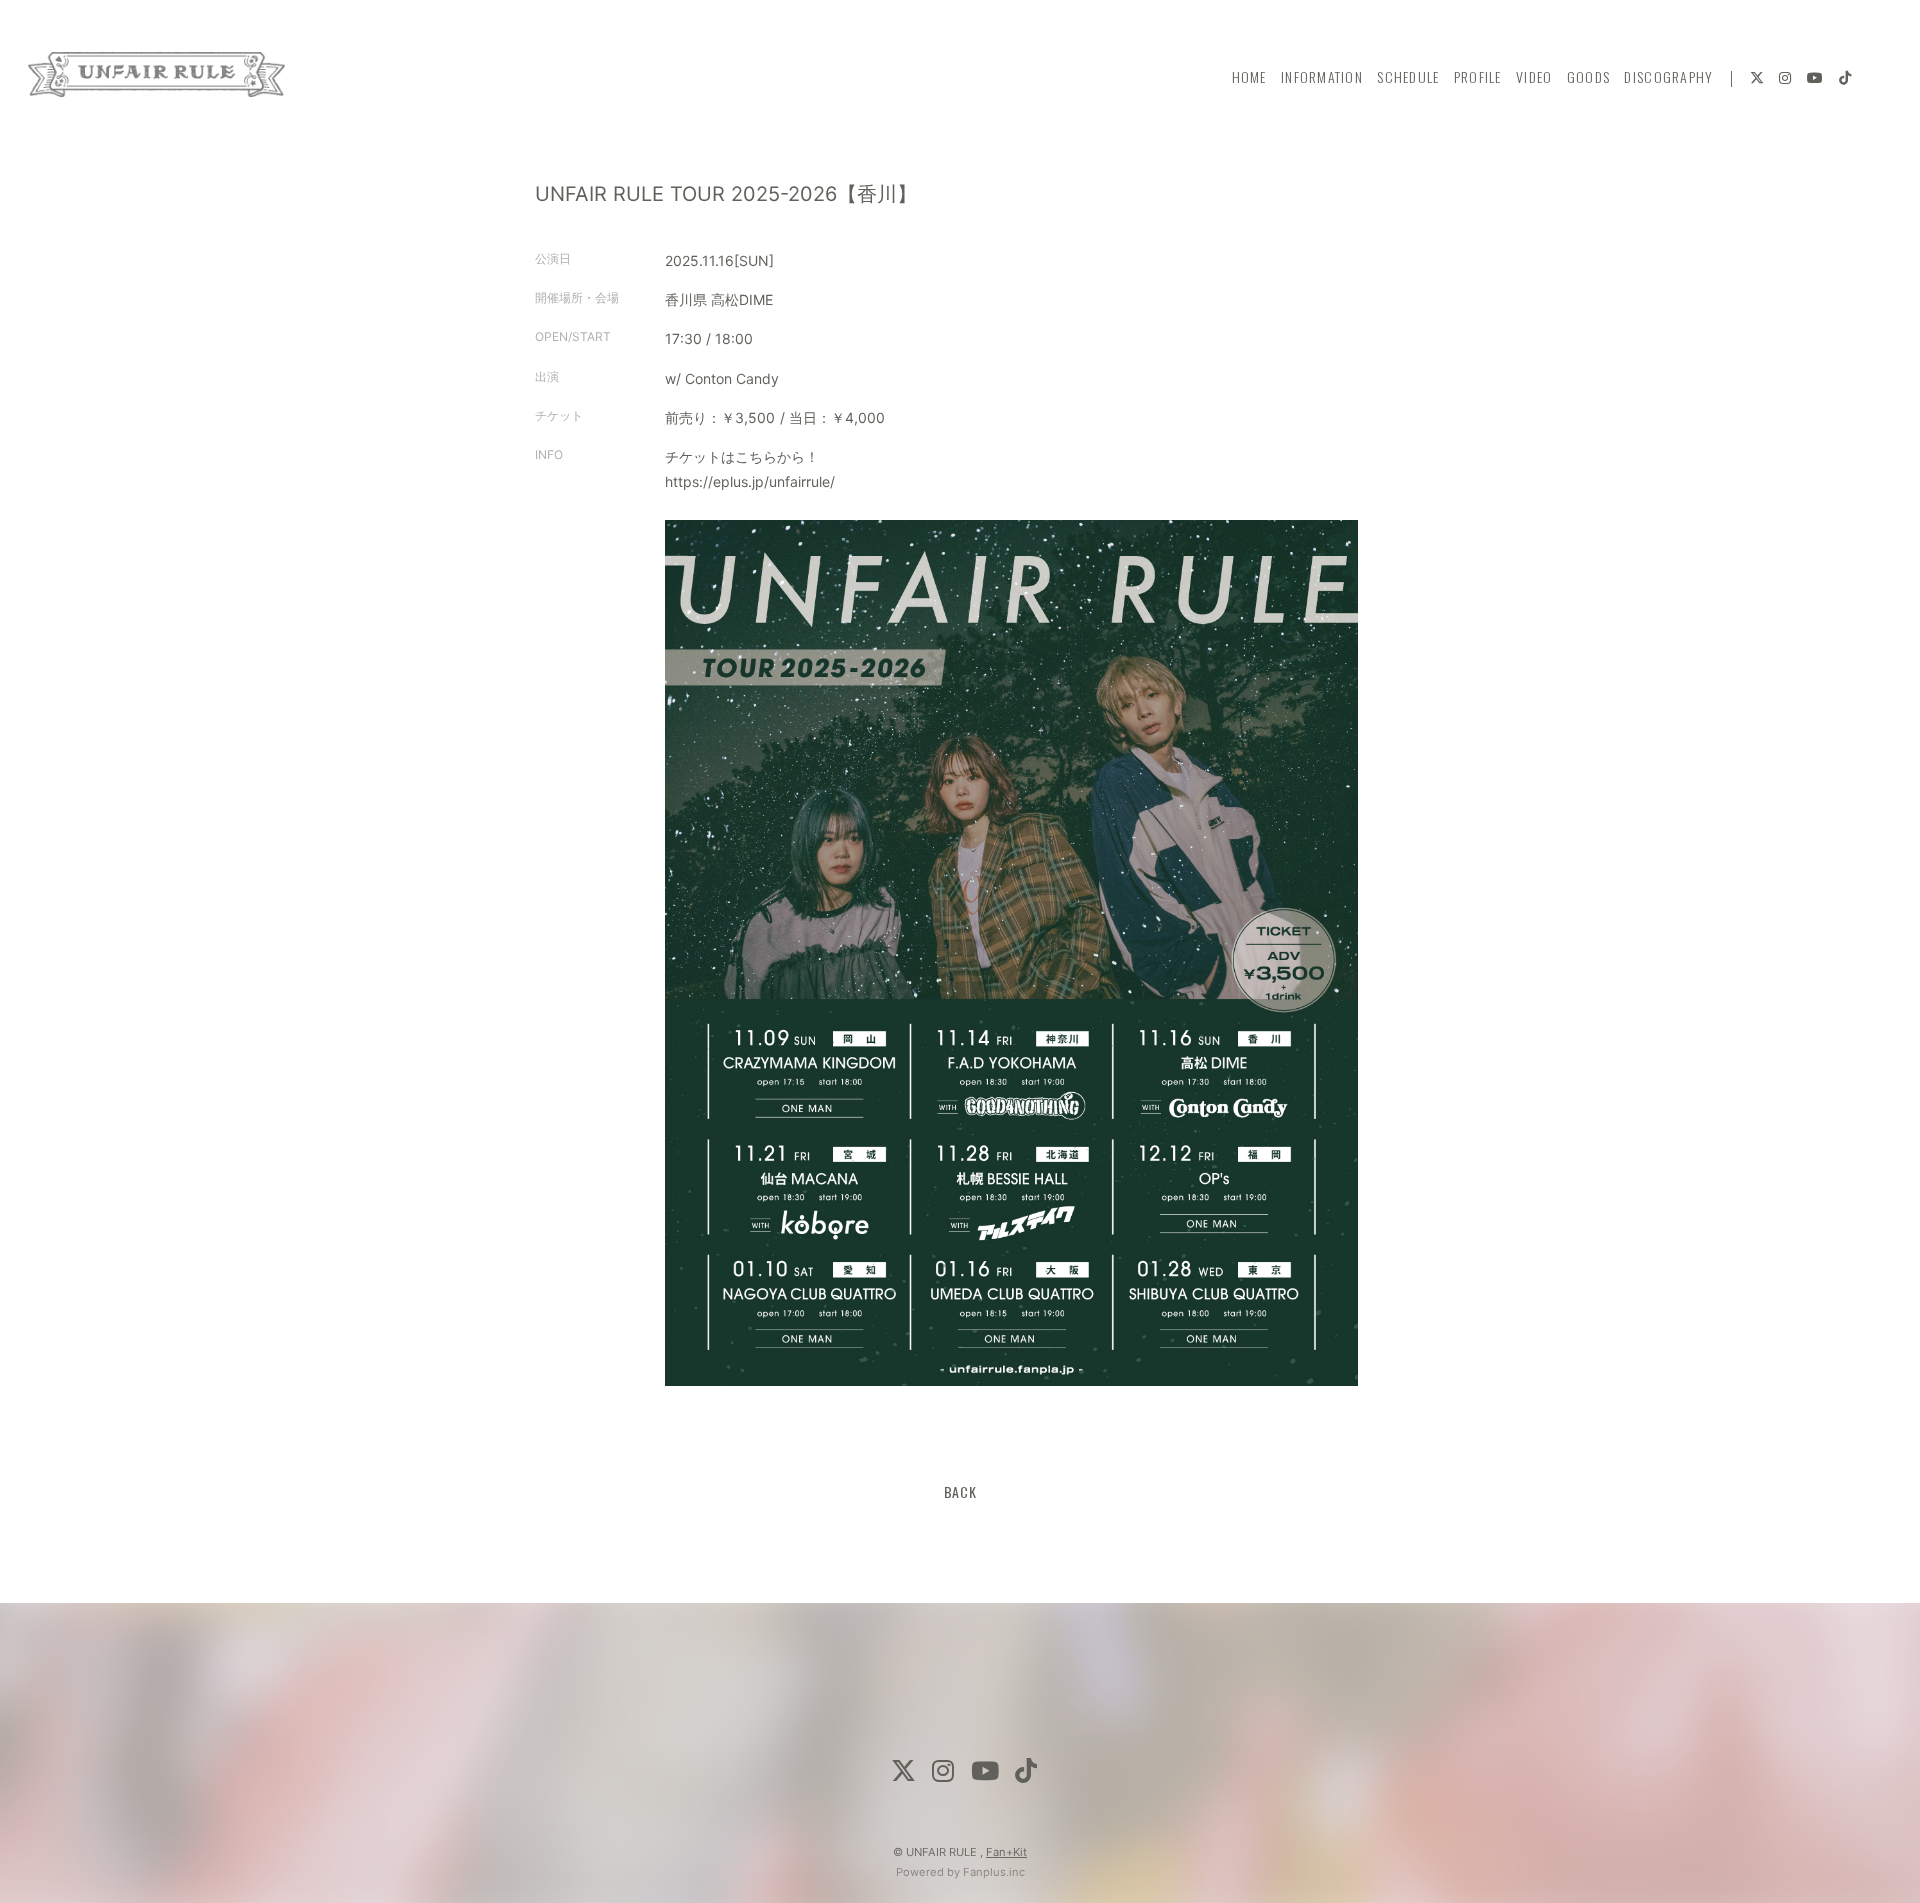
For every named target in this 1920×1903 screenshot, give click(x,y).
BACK (960, 1491)
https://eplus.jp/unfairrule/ (750, 481)
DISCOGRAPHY (1668, 76)
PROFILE (1478, 76)
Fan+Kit (1006, 1852)
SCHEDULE (1408, 76)
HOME (1249, 76)
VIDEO (1534, 76)
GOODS (1588, 76)
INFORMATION (1322, 76)
